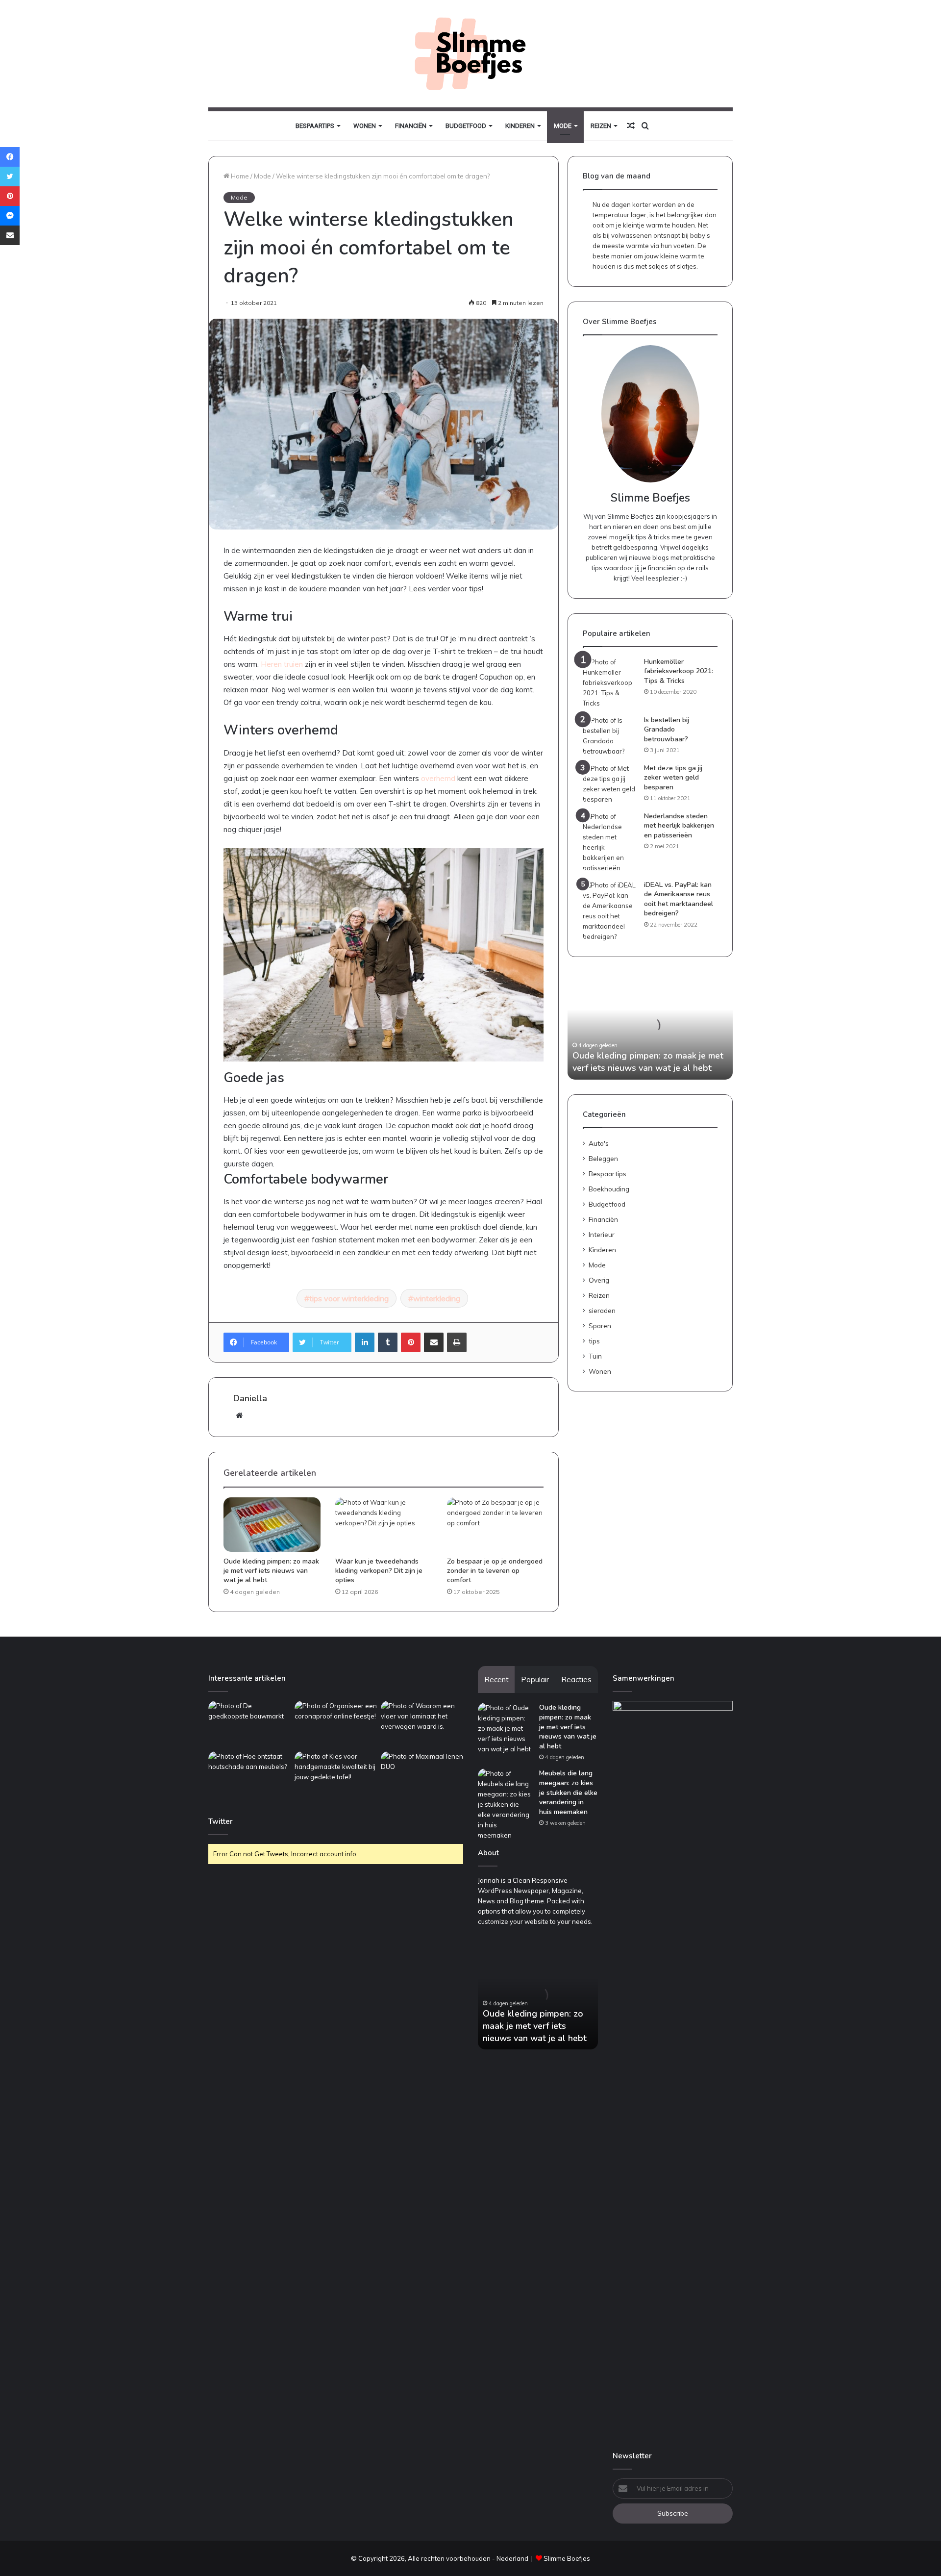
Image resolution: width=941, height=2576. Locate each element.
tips (594, 1341)
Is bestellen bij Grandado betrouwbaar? (667, 730)
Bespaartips (315, 126)
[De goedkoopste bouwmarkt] (249, 1724)
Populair (535, 1679)
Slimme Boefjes (567, 2558)
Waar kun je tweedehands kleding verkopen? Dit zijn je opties (379, 1571)
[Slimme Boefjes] (470, 54)
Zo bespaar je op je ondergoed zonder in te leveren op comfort (495, 1571)
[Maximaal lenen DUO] (422, 1775)
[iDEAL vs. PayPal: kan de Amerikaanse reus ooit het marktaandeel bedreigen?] (610, 911)
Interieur (602, 1234)
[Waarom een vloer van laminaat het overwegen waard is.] (422, 1724)
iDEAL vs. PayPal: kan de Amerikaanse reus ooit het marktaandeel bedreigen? (679, 899)
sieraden (602, 1310)
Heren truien (282, 664)
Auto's (599, 1143)
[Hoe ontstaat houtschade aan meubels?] (249, 1775)
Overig (599, 1280)
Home (239, 176)
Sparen (600, 1326)
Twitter (221, 1821)
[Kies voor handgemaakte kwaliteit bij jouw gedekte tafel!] (336, 1775)
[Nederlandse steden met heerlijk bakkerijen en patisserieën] (610, 842)
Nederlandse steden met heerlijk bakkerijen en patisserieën (679, 826)
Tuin (595, 1356)
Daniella (250, 1398)
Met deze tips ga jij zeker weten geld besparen (673, 778)
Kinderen (520, 126)
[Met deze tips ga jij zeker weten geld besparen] (610, 784)
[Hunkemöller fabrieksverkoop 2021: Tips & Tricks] (610, 683)
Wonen (365, 126)
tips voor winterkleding (349, 1298)
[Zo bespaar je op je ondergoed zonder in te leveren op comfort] (495, 1525)
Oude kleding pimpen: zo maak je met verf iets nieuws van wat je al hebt (271, 1571)
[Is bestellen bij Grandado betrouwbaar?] (610, 736)
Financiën (411, 126)
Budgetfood (466, 126)
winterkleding (437, 1298)
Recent (496, 1679)
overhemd (438, 778)
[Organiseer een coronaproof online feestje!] (336, 1724)
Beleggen (603, 1158)
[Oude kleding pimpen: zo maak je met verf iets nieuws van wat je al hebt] (272, 1525)
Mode (563, 126)
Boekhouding (609, 1189)
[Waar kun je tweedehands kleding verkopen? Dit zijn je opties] (384, 1525)
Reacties (576, 1679)
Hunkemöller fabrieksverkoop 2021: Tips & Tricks (679, 671)
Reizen (601, 126)
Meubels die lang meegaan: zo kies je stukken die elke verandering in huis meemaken (568, 1792)
